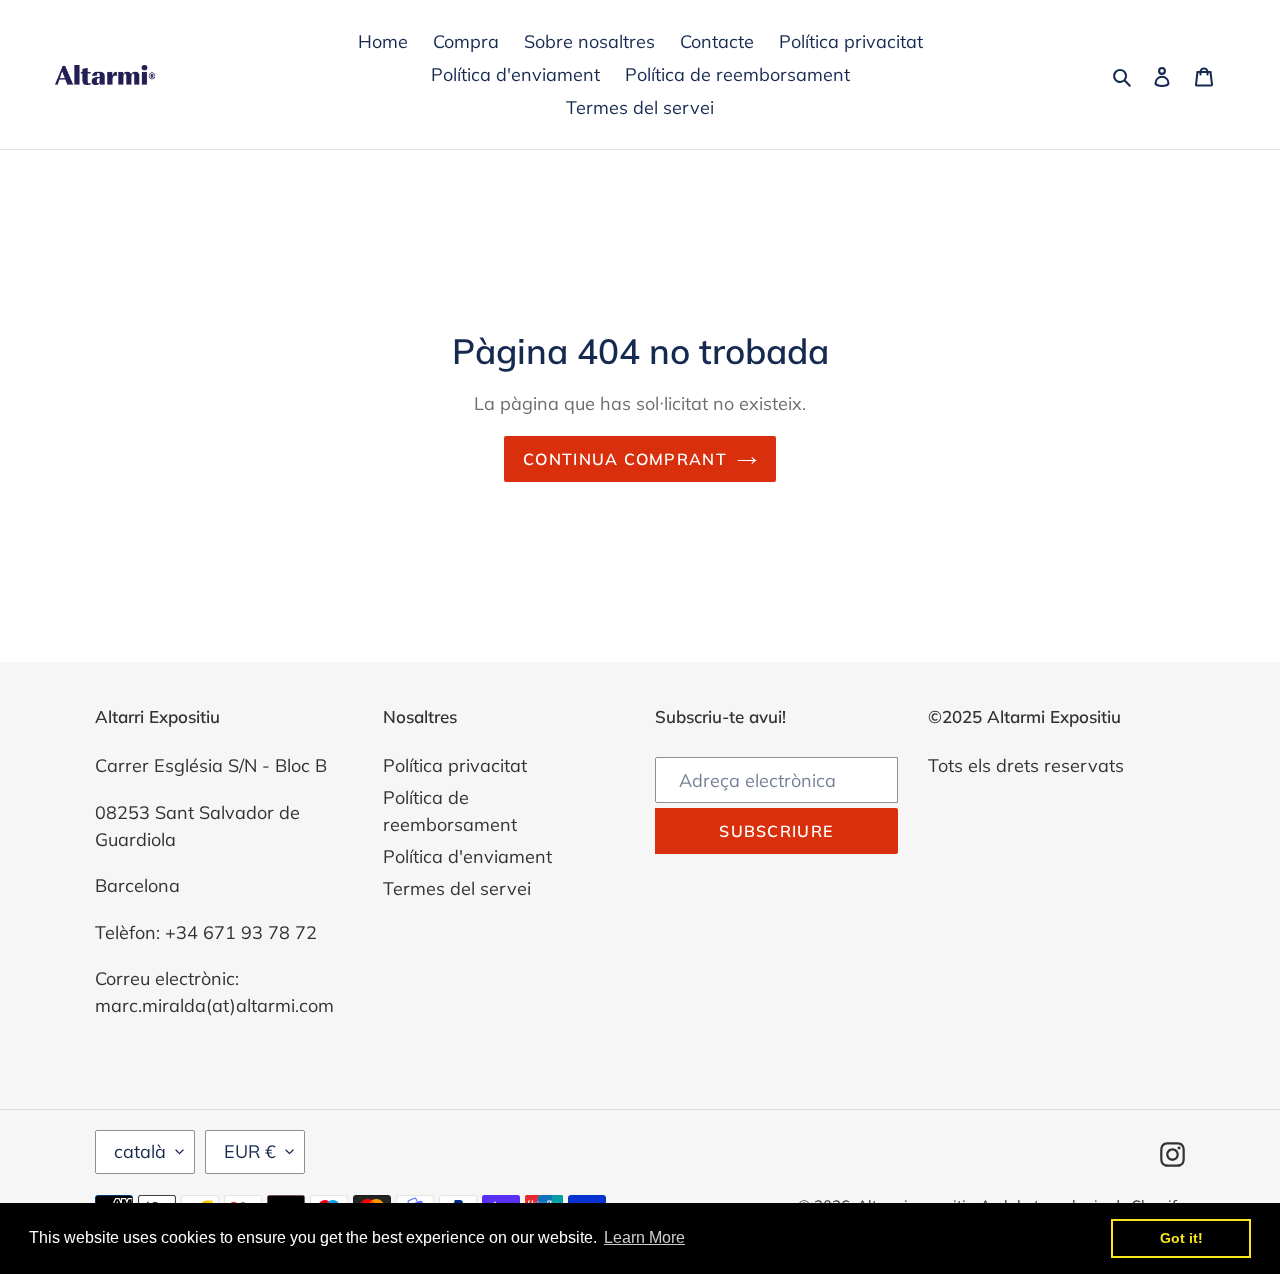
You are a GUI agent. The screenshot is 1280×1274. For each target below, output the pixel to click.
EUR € (250, 1151)
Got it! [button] (1181, 1238)
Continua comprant (625, 459)
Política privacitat (455, 765)
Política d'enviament (467, 856)
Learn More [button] (644, 1237)
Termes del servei (457, 888)
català (140, 1151)
